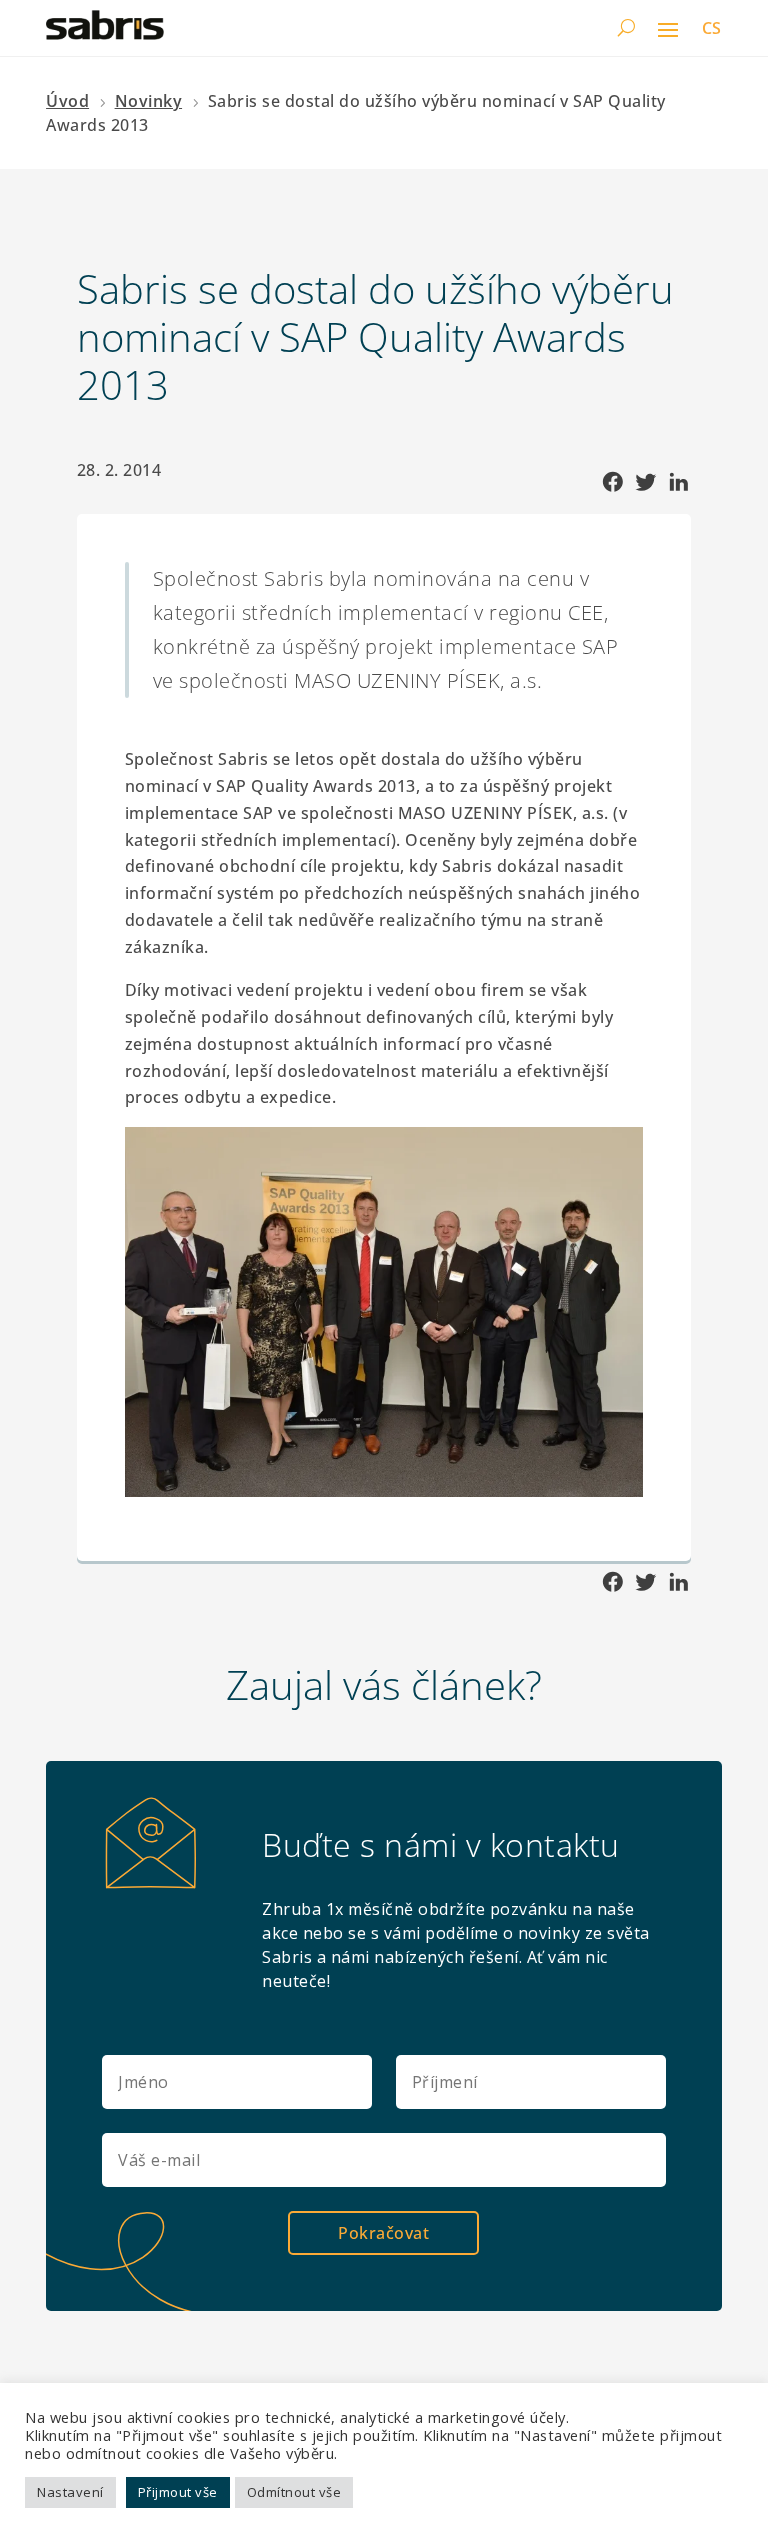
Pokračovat (383, 2233)
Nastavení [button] (70, 2492)
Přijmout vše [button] (178, 2492)
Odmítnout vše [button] (294, 2492)
